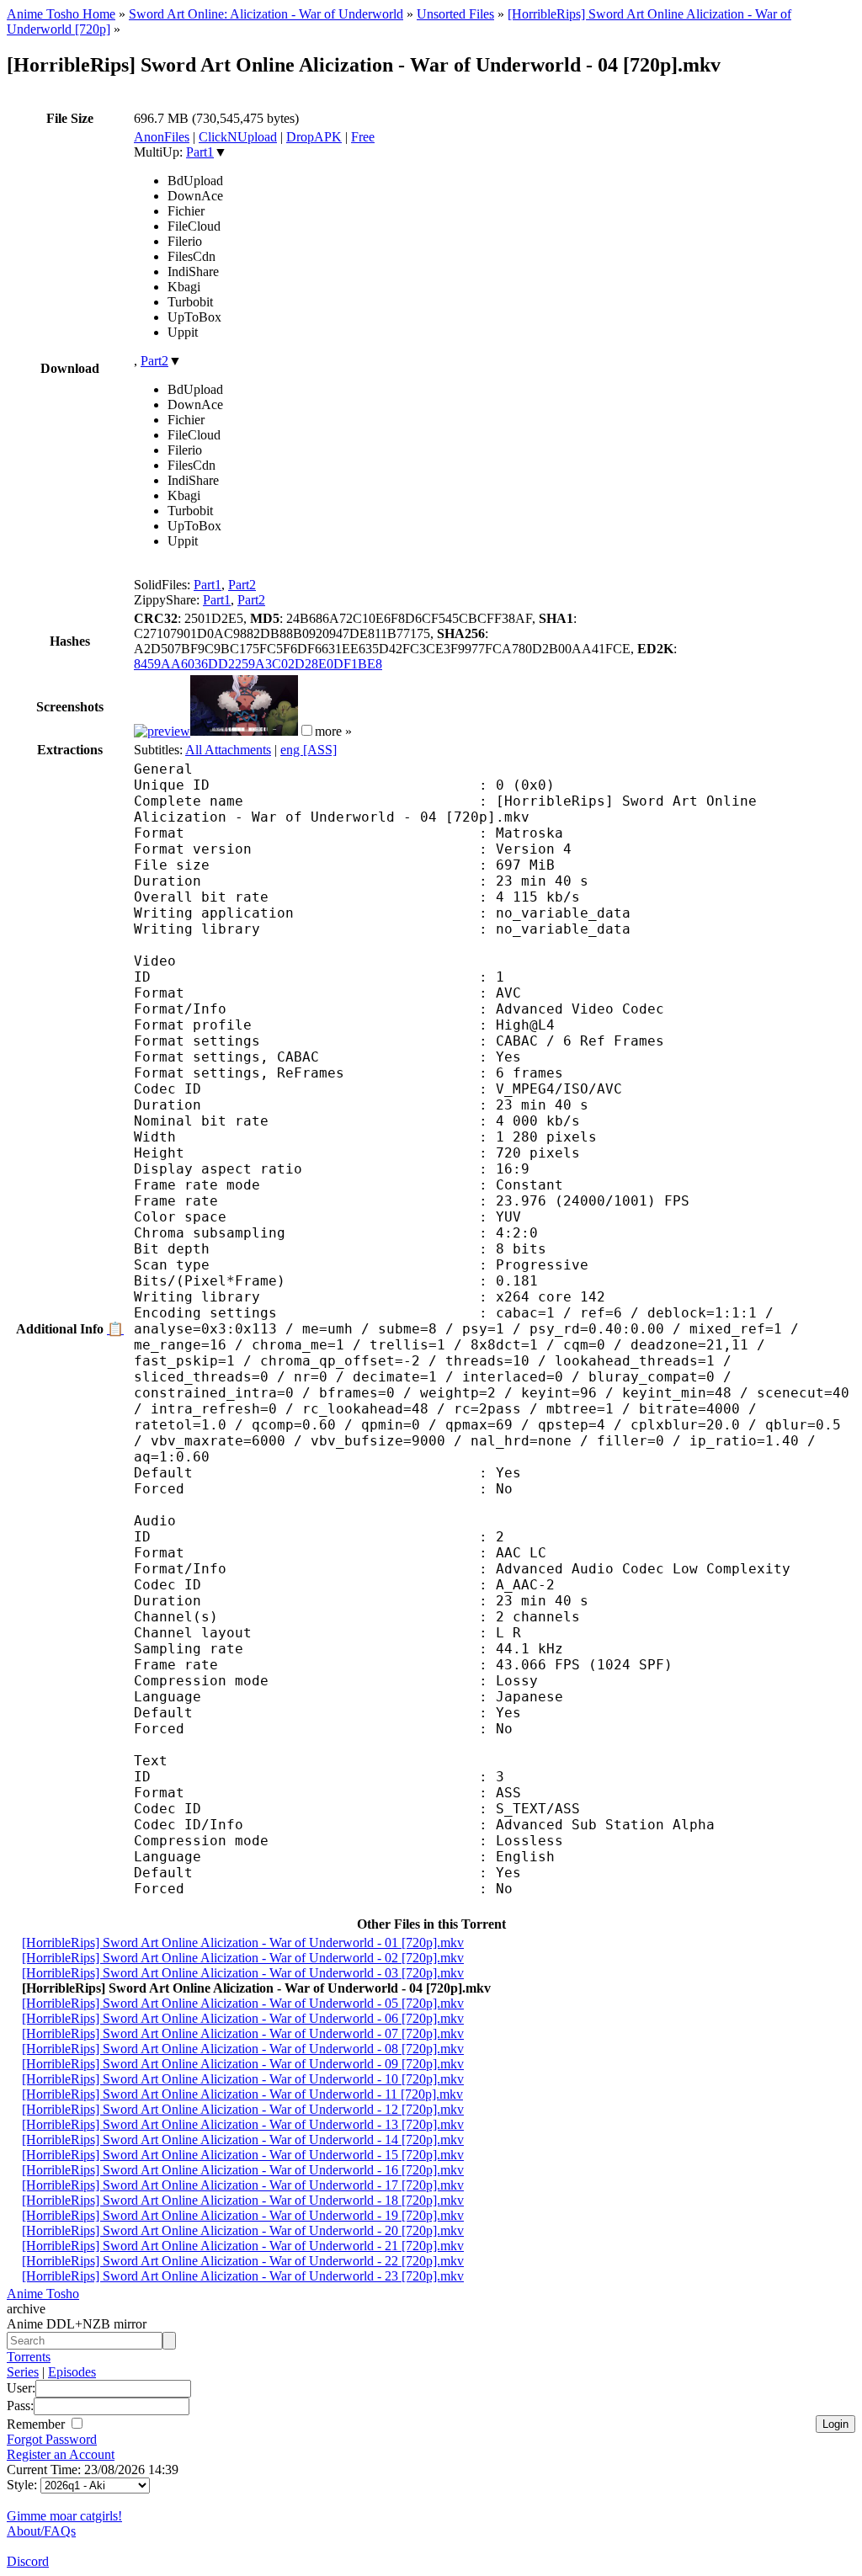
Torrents (29, 2357)
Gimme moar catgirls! (64, 2516)
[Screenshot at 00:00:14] (162, 731)
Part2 (154, 361)
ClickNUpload (238, 137)
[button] (307, 730)
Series (23, 2372)
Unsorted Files (455, 14)
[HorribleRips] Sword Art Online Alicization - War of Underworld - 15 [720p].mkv (243, 2155)
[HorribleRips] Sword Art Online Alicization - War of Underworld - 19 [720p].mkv (243, 2215)
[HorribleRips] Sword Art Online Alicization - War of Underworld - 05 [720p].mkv (243, 2003)
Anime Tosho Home (61, 14)
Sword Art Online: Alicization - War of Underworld (266, 14)
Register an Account (61, 2454)
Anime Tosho (43, 2294)
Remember (37, 2424)
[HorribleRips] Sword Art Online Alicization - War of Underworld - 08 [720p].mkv (243, 2049)
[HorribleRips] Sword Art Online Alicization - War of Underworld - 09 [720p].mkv (243, 2064)
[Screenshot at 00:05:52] (244, 731)
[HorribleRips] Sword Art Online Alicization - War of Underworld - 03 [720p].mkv (243, 1973)
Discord (28, 2561)
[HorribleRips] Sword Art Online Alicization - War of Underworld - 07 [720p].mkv (243, 2033)
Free (363, 137)
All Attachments (228, 750)
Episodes (72, 2372)
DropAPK (314, 137)
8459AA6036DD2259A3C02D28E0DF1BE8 (258, 664)
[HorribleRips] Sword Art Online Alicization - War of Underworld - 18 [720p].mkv (243, 2200)
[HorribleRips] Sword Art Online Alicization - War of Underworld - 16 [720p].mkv (243, 2170)
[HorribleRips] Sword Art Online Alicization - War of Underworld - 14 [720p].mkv (243, 2140)
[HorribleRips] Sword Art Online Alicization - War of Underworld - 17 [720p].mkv (243, 2185)
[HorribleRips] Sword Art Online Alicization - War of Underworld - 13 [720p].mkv (243, 2124)
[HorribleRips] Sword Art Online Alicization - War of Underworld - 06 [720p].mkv (243, 2018)
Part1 (200, 152)
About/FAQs (41, 2531)
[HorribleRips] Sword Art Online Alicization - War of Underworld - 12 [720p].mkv (243, 2109)
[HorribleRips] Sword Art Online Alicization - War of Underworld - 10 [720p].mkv (243, 2079)
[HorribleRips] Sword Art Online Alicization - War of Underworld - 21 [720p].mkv (243, 2246)
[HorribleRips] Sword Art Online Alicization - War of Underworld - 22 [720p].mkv (243, 2261)
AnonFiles (162, 137)
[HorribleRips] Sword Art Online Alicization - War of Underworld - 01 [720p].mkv (243, 1943)
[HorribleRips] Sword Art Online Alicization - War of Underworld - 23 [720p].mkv (243, 2276)
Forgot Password (52, 2439)
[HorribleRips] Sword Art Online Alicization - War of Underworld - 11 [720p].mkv (242, 2094)
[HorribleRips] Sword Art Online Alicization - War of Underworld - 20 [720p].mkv (243, 2230)
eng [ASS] (309, 750)
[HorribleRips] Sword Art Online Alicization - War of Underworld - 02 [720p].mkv (243, 1958)
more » (333, 731)
